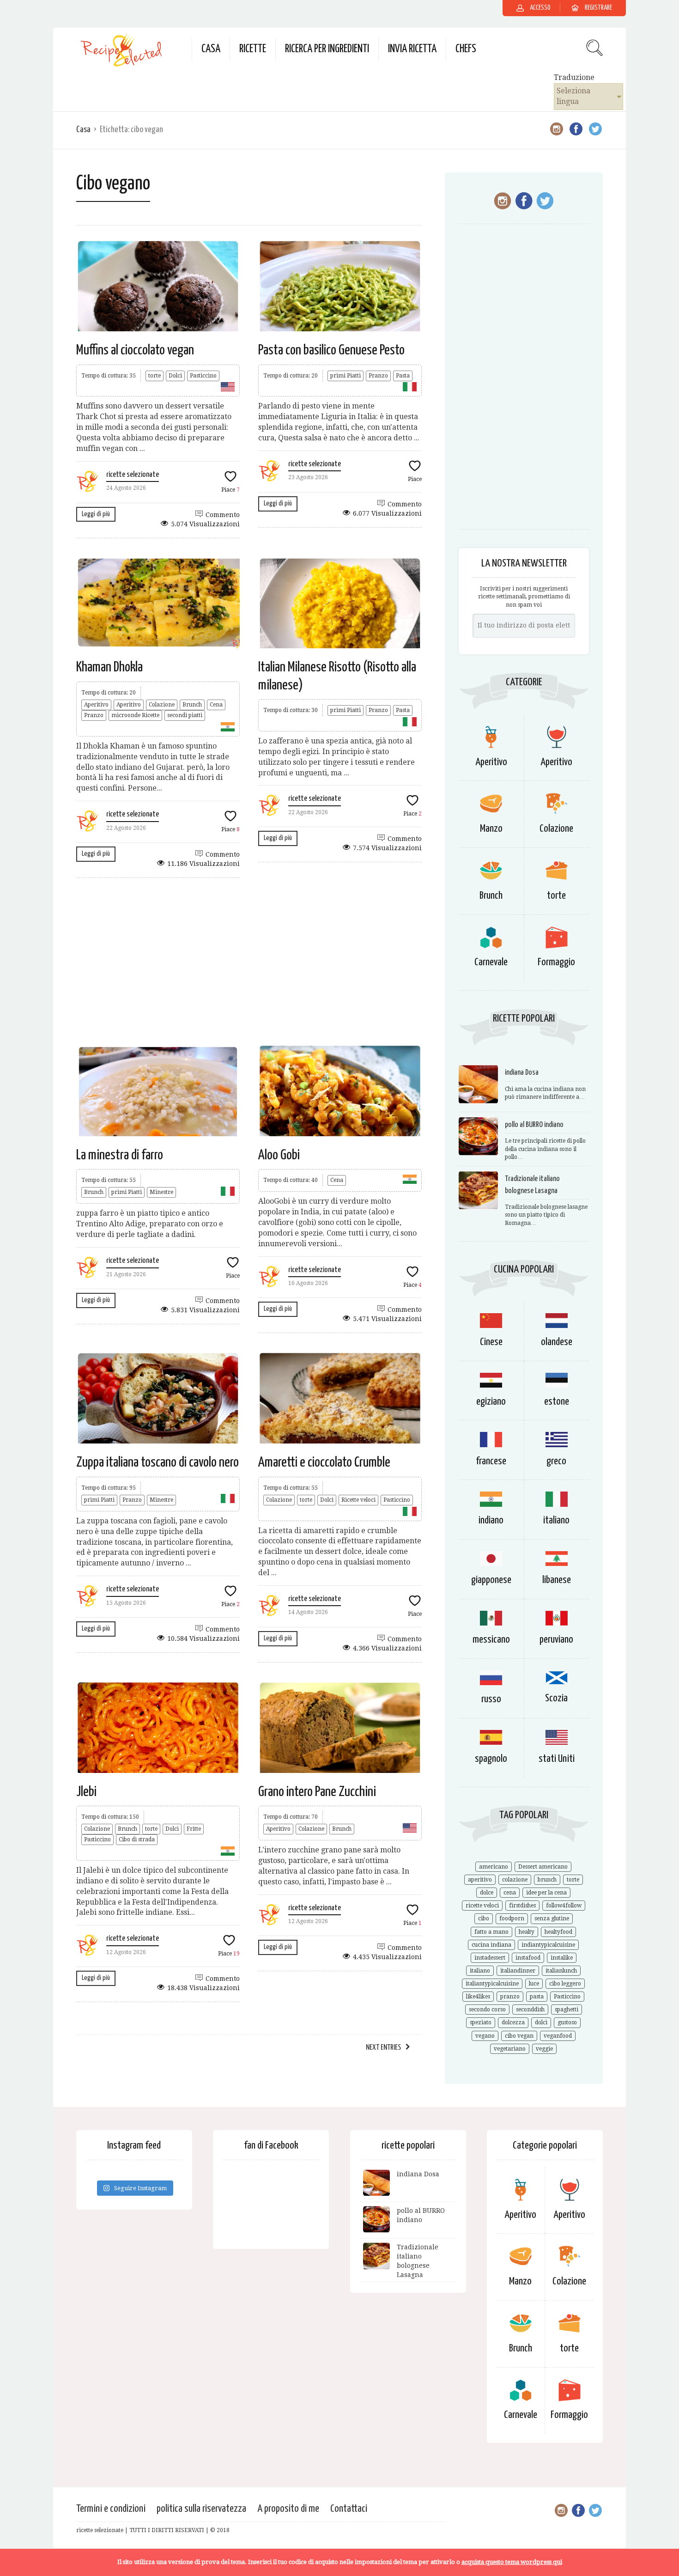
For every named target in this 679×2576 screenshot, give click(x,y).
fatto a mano (491, 1932)
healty (527, 1932)
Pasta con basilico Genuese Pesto (331, 350)
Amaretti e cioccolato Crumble (324, 1462)
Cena (216, 705)
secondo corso (487, 2010)
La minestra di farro (120, 1155)
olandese (557, 1342)
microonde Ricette (135, 715)
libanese (557, 1580)
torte (155, 376)
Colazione (162, 705)
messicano (491, 1640)
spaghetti (567, 2010)
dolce (487, 1893)
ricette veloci (482, 1906)
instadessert (490, 1958)
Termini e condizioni (111, 2509)
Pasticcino (203, 376)
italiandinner (518, 1971)
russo (491, 1699)
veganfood (558, 2036)
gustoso (567, 2022)
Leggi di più (96, 514)
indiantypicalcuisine (548, 1945)
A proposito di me (288, 2509)
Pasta (403, 376)
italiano (556, 1520)
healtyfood (558, 1932)
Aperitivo (96, 705)
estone (557, 1402)
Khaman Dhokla (109, 667)
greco (556, 1461)
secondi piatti (185, 715)
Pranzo (378, 376)
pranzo (510, 1997)
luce (534, 1984)
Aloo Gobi (279, 1155)
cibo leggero (565, 1984)
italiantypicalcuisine (492, 1984)
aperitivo (480, 1880)
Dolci (175, 376)
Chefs (466, 49)
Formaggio (556, 962)
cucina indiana (491, 1945)
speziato (481, 2022)
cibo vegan (519, 2036)
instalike (562, 1958)
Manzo (491, 829)
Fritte (194, 1829)
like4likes (478, 1997)
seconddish (530, 2010)
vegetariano (510, 2049)
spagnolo (491, 1759)
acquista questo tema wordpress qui (512, 2562)
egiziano (491, 1402)
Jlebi (86, 1792)
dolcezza (513, 2022)
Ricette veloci (358, 1500)
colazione (515, 1880)
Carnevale (491, 962)
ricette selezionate (133, 475)
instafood (528, 1958)
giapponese (491, 1580)
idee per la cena (546, 1893)
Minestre (161, 1192)
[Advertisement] (249, 961)
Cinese (491, 1342)
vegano (485, 2036)
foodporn (512, 1918)
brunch (547, 1880)
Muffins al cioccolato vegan (135, 350)
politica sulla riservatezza (201, 2509)
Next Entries (383, 2048)
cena (510, 1893)
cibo (484, 1918)
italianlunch (561, 1971)
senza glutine (552, 1918)
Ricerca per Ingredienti (327, 49)
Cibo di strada (137, 1839)
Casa (211, 49)
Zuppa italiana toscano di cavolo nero (158, 1462)
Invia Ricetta (412, 49)
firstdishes (522, 1906)
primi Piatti (346, 376)
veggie (544, 2049)
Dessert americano (543, 1867)
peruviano (556, 1640)
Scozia (556, 1698)
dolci (541, 2022)
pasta (537, 1997)
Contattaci (349, 2509)
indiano (491, 1520)
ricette (253, 49)
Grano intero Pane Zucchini (317, 1792)
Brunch (192, 705)
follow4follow (564, 1906)
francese (491, 1461)
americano (494, 1867)
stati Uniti (557, 1759)
